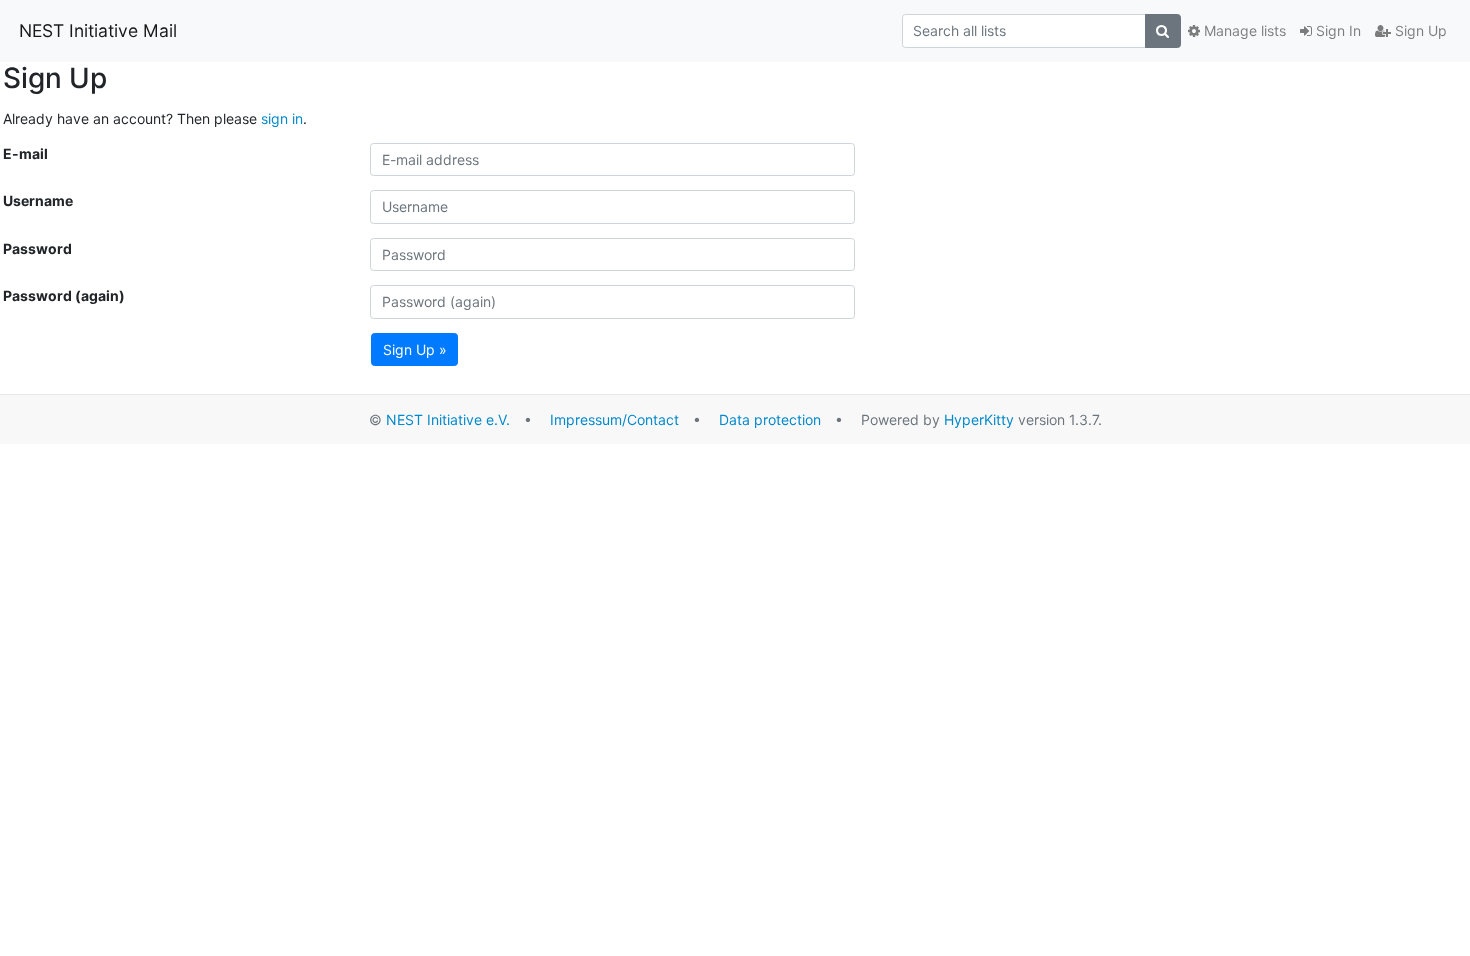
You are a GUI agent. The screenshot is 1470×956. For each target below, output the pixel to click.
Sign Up (1419, 30)
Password (37, 248)
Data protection (770, 419)
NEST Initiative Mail (98, 30)
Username (38, 200)
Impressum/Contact (614, 419)
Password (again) (64, 295)
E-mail (25, 153)
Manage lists (1243, 30)
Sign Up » (415, 349)
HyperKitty (979, 419)
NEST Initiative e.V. (448, 419)
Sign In (1336, 30)
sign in (282, 118)
